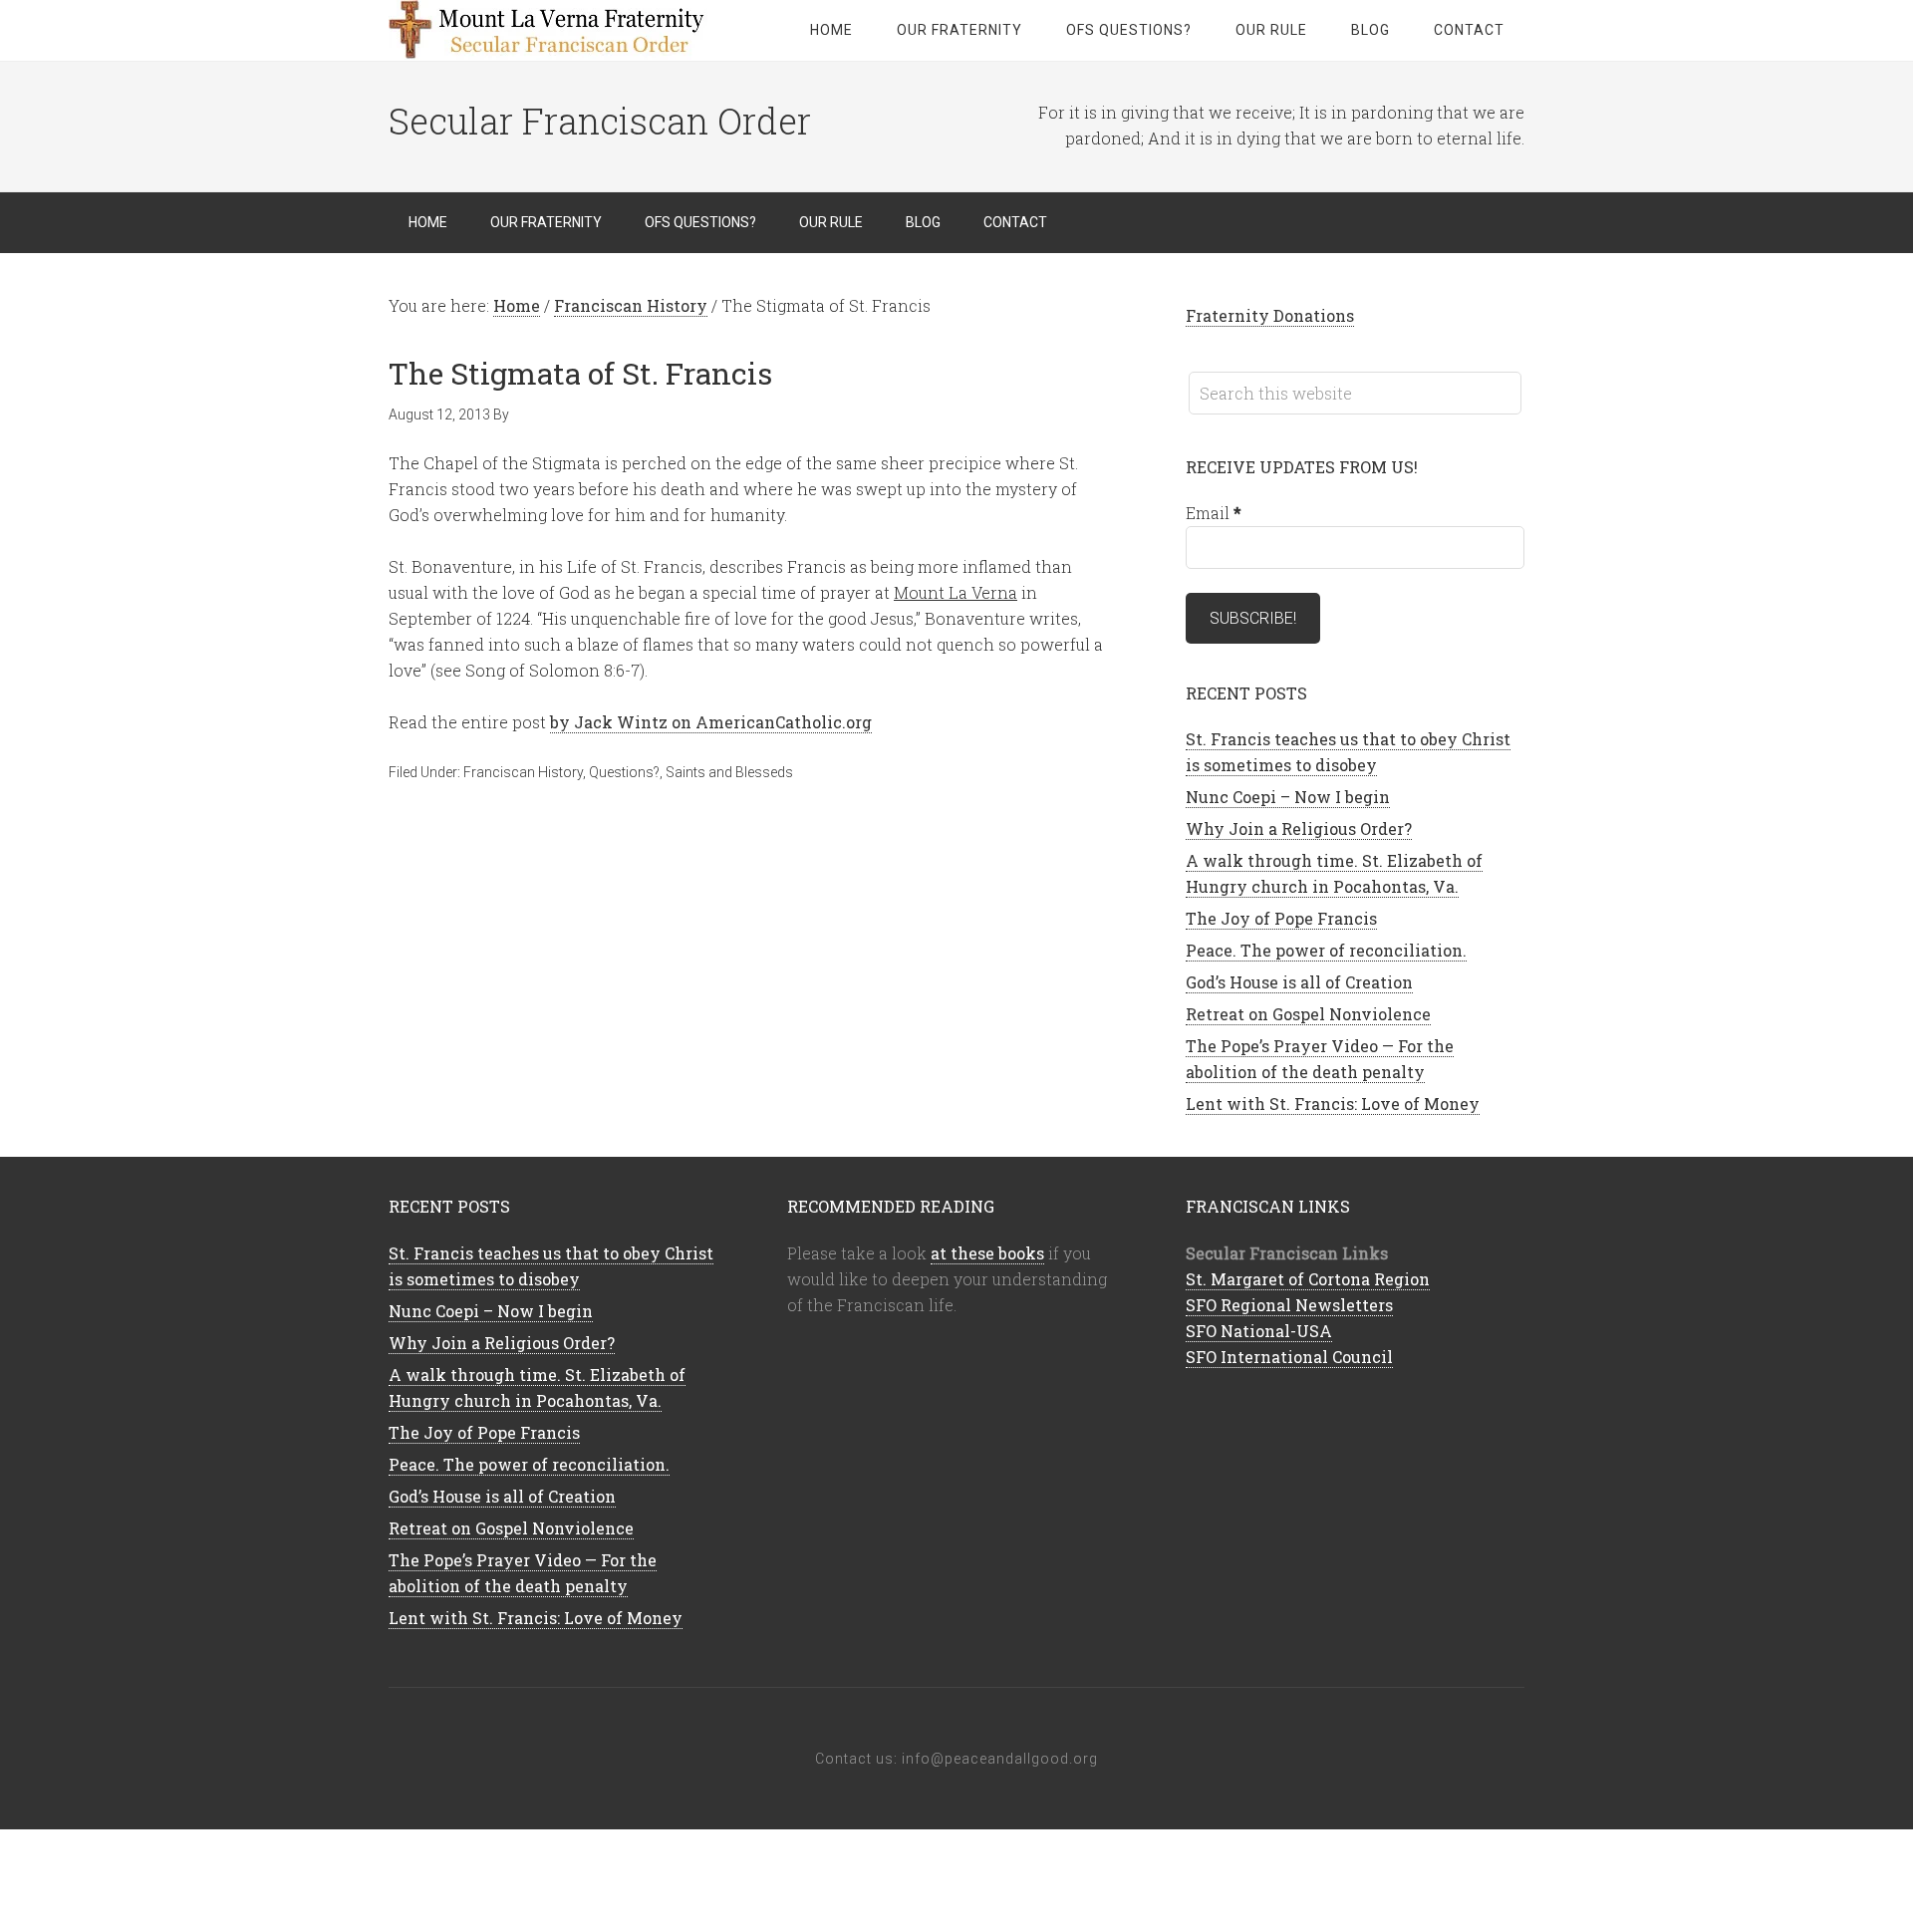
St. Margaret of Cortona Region (1308, 1279)
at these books (987, 1253)
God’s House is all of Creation (1299, 982)
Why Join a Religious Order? (1299, 828)
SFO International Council (1289, 1357)
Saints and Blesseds (729, 772)
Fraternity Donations (1270, 315)
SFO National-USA (1259, 1331)
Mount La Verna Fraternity (548, 30)
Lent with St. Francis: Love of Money (1333, 1104)
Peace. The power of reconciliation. (1326, 950)
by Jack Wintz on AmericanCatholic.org (711, 722)
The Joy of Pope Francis (1281, 918)
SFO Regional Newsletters (1289, 1305)
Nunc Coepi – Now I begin (1288, 797)
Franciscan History (523, 772)
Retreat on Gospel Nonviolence (1308, 1014)
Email (1214, 513)
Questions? (624, 772)
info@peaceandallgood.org (1000, 1759)
